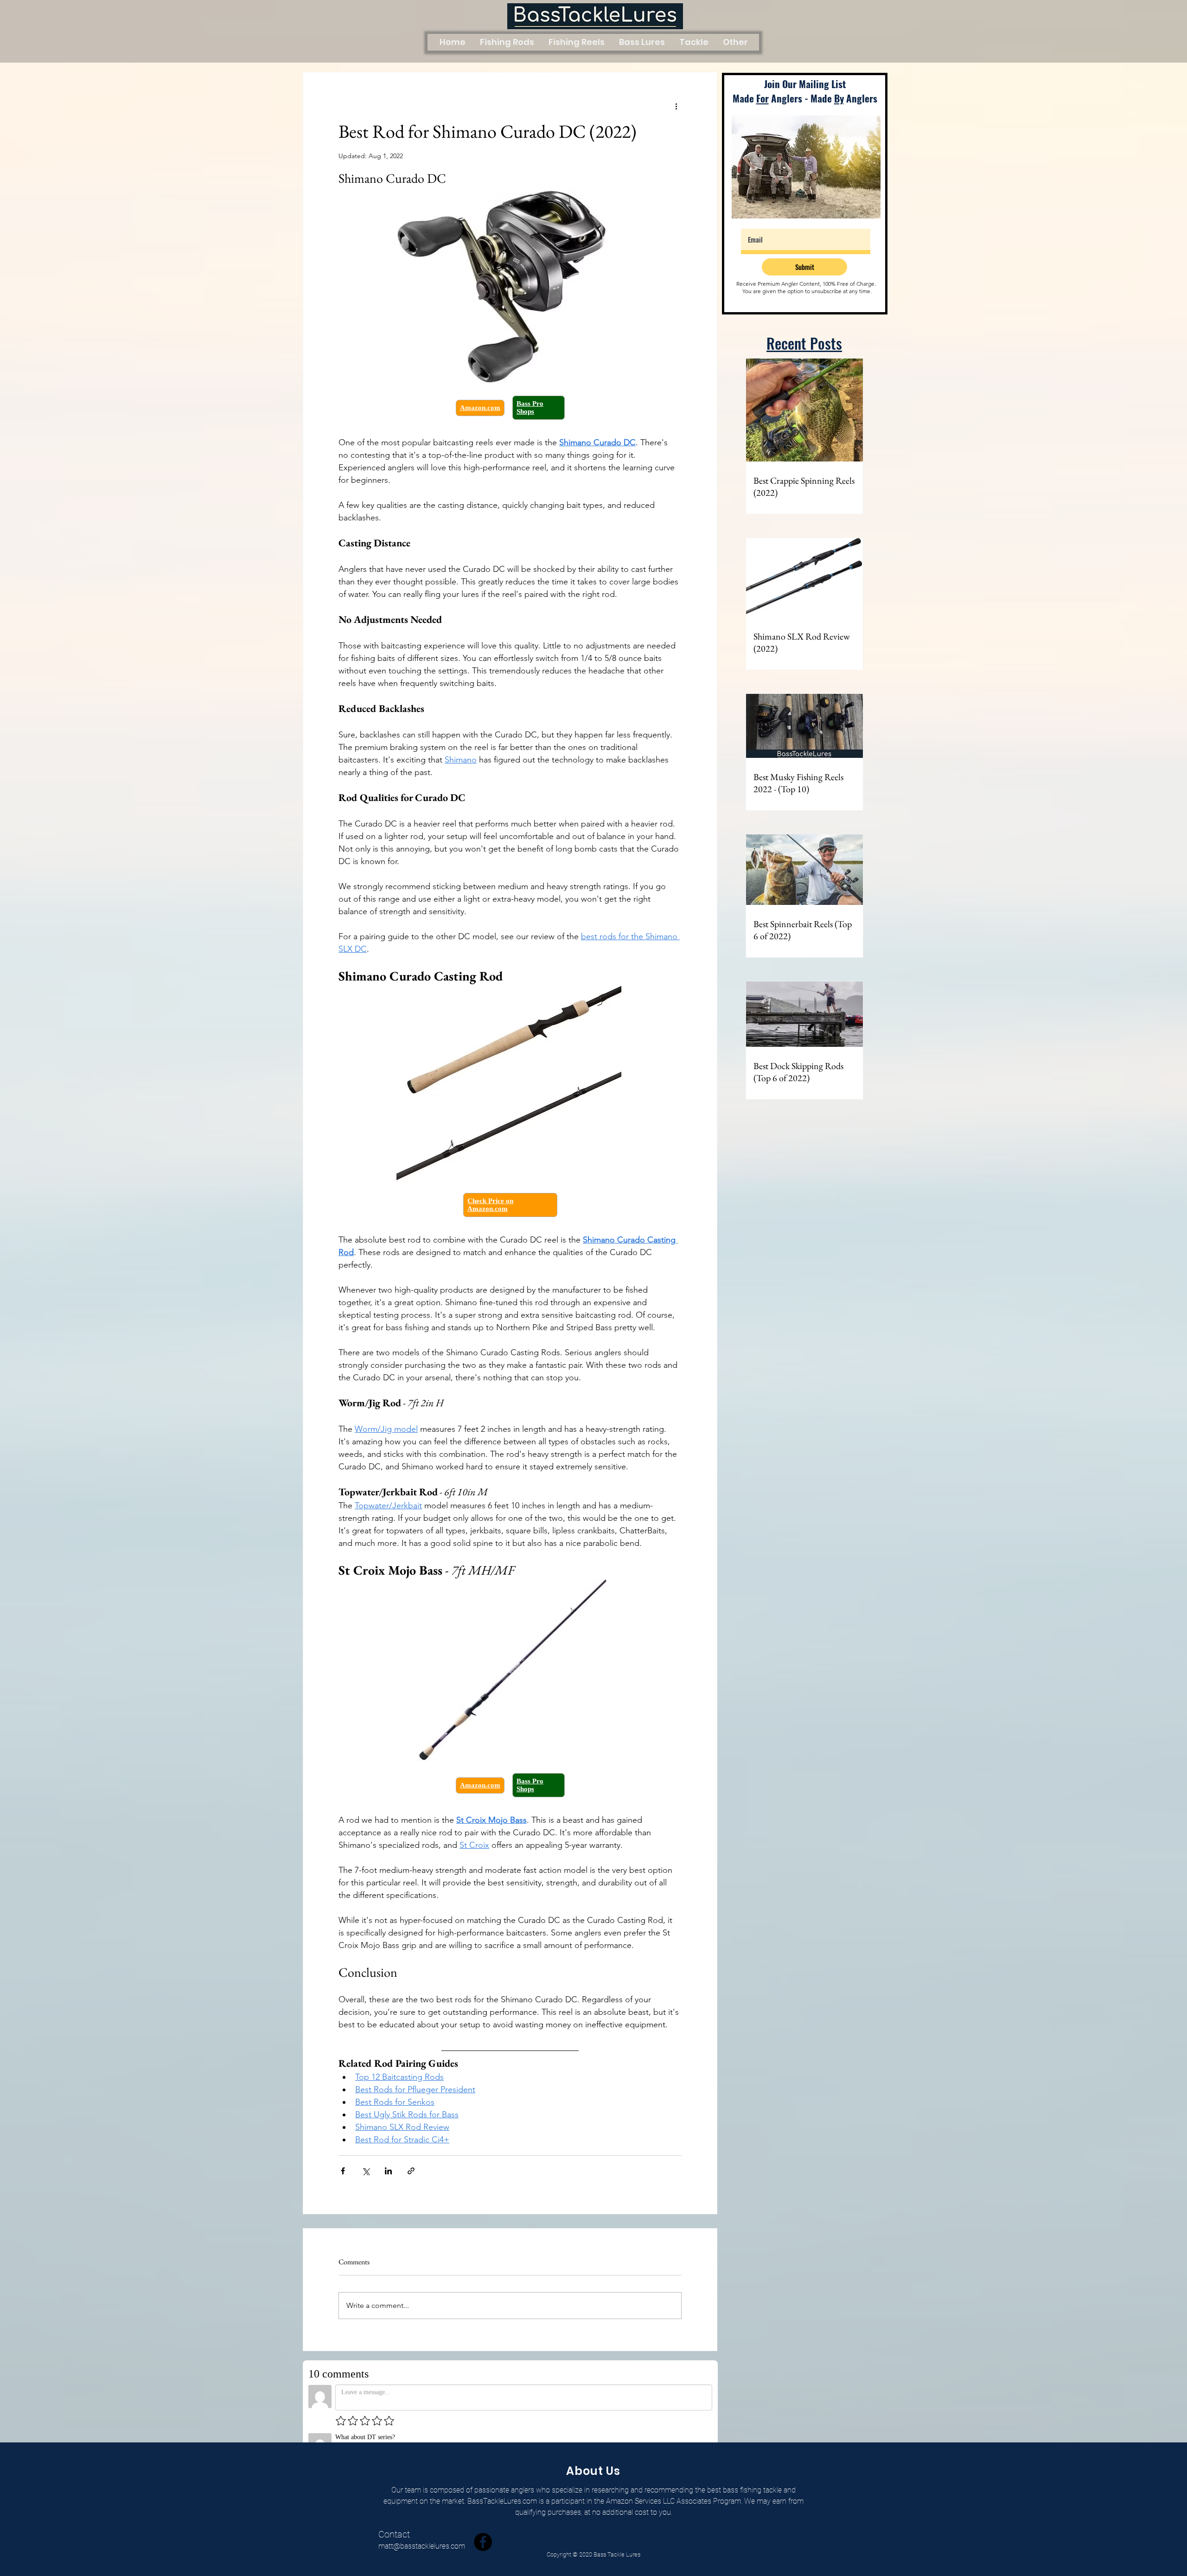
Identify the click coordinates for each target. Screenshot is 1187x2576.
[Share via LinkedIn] (388, 2171)
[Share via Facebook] (343, 2171)
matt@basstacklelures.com (422, 2536)
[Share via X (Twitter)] (366, 2171)
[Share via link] (411, 2171)
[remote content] (510, 408)
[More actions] (676, 106)
